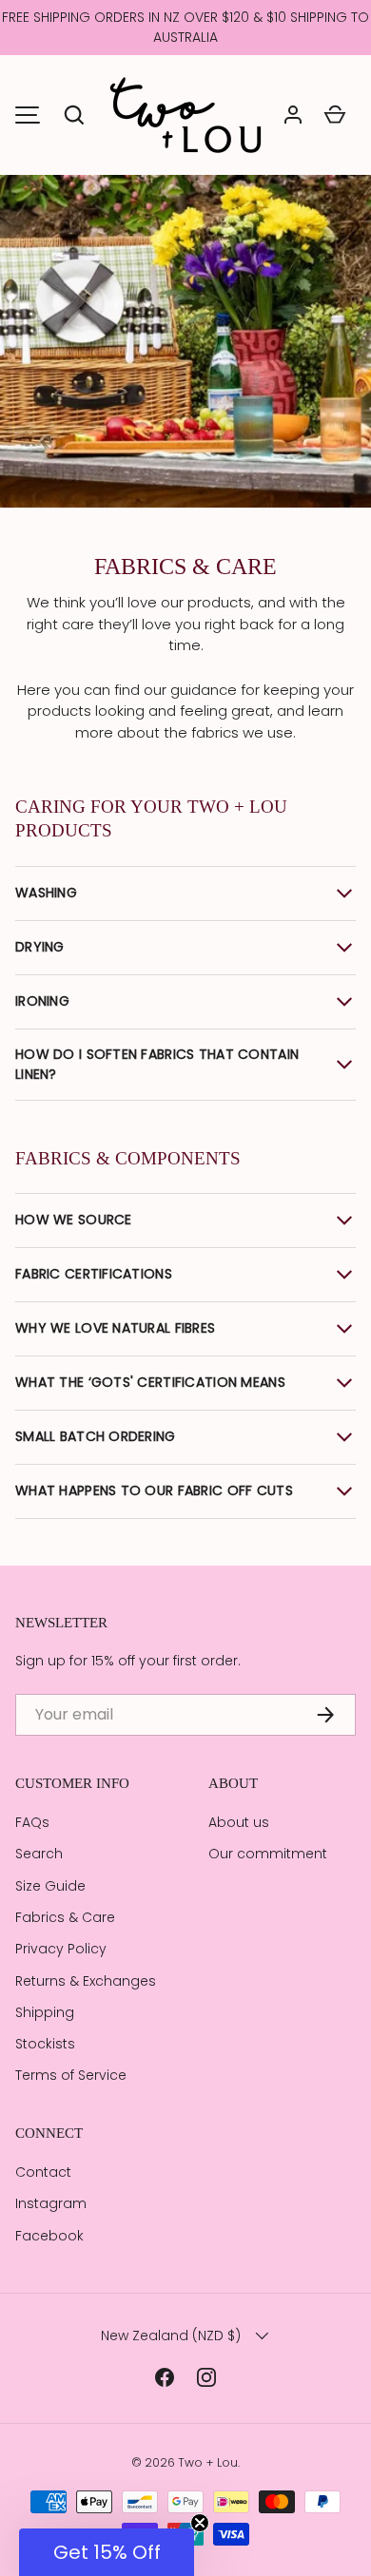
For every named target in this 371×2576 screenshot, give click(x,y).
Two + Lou (208, 2462)
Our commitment (268, 1854)
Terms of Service (71, 2075)
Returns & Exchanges (86, 1981)
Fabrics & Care (65, 1917)
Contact (43, 2172)
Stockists (45, 2044)
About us (239, 1822)
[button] (74, 115)
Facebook (49, 2236)
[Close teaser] (200, 2523)
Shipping (45, 2012)
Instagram (51, 2203)
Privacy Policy (61, 1949)
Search (39, 1854)
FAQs (32, 1822)
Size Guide (50, 1886)
